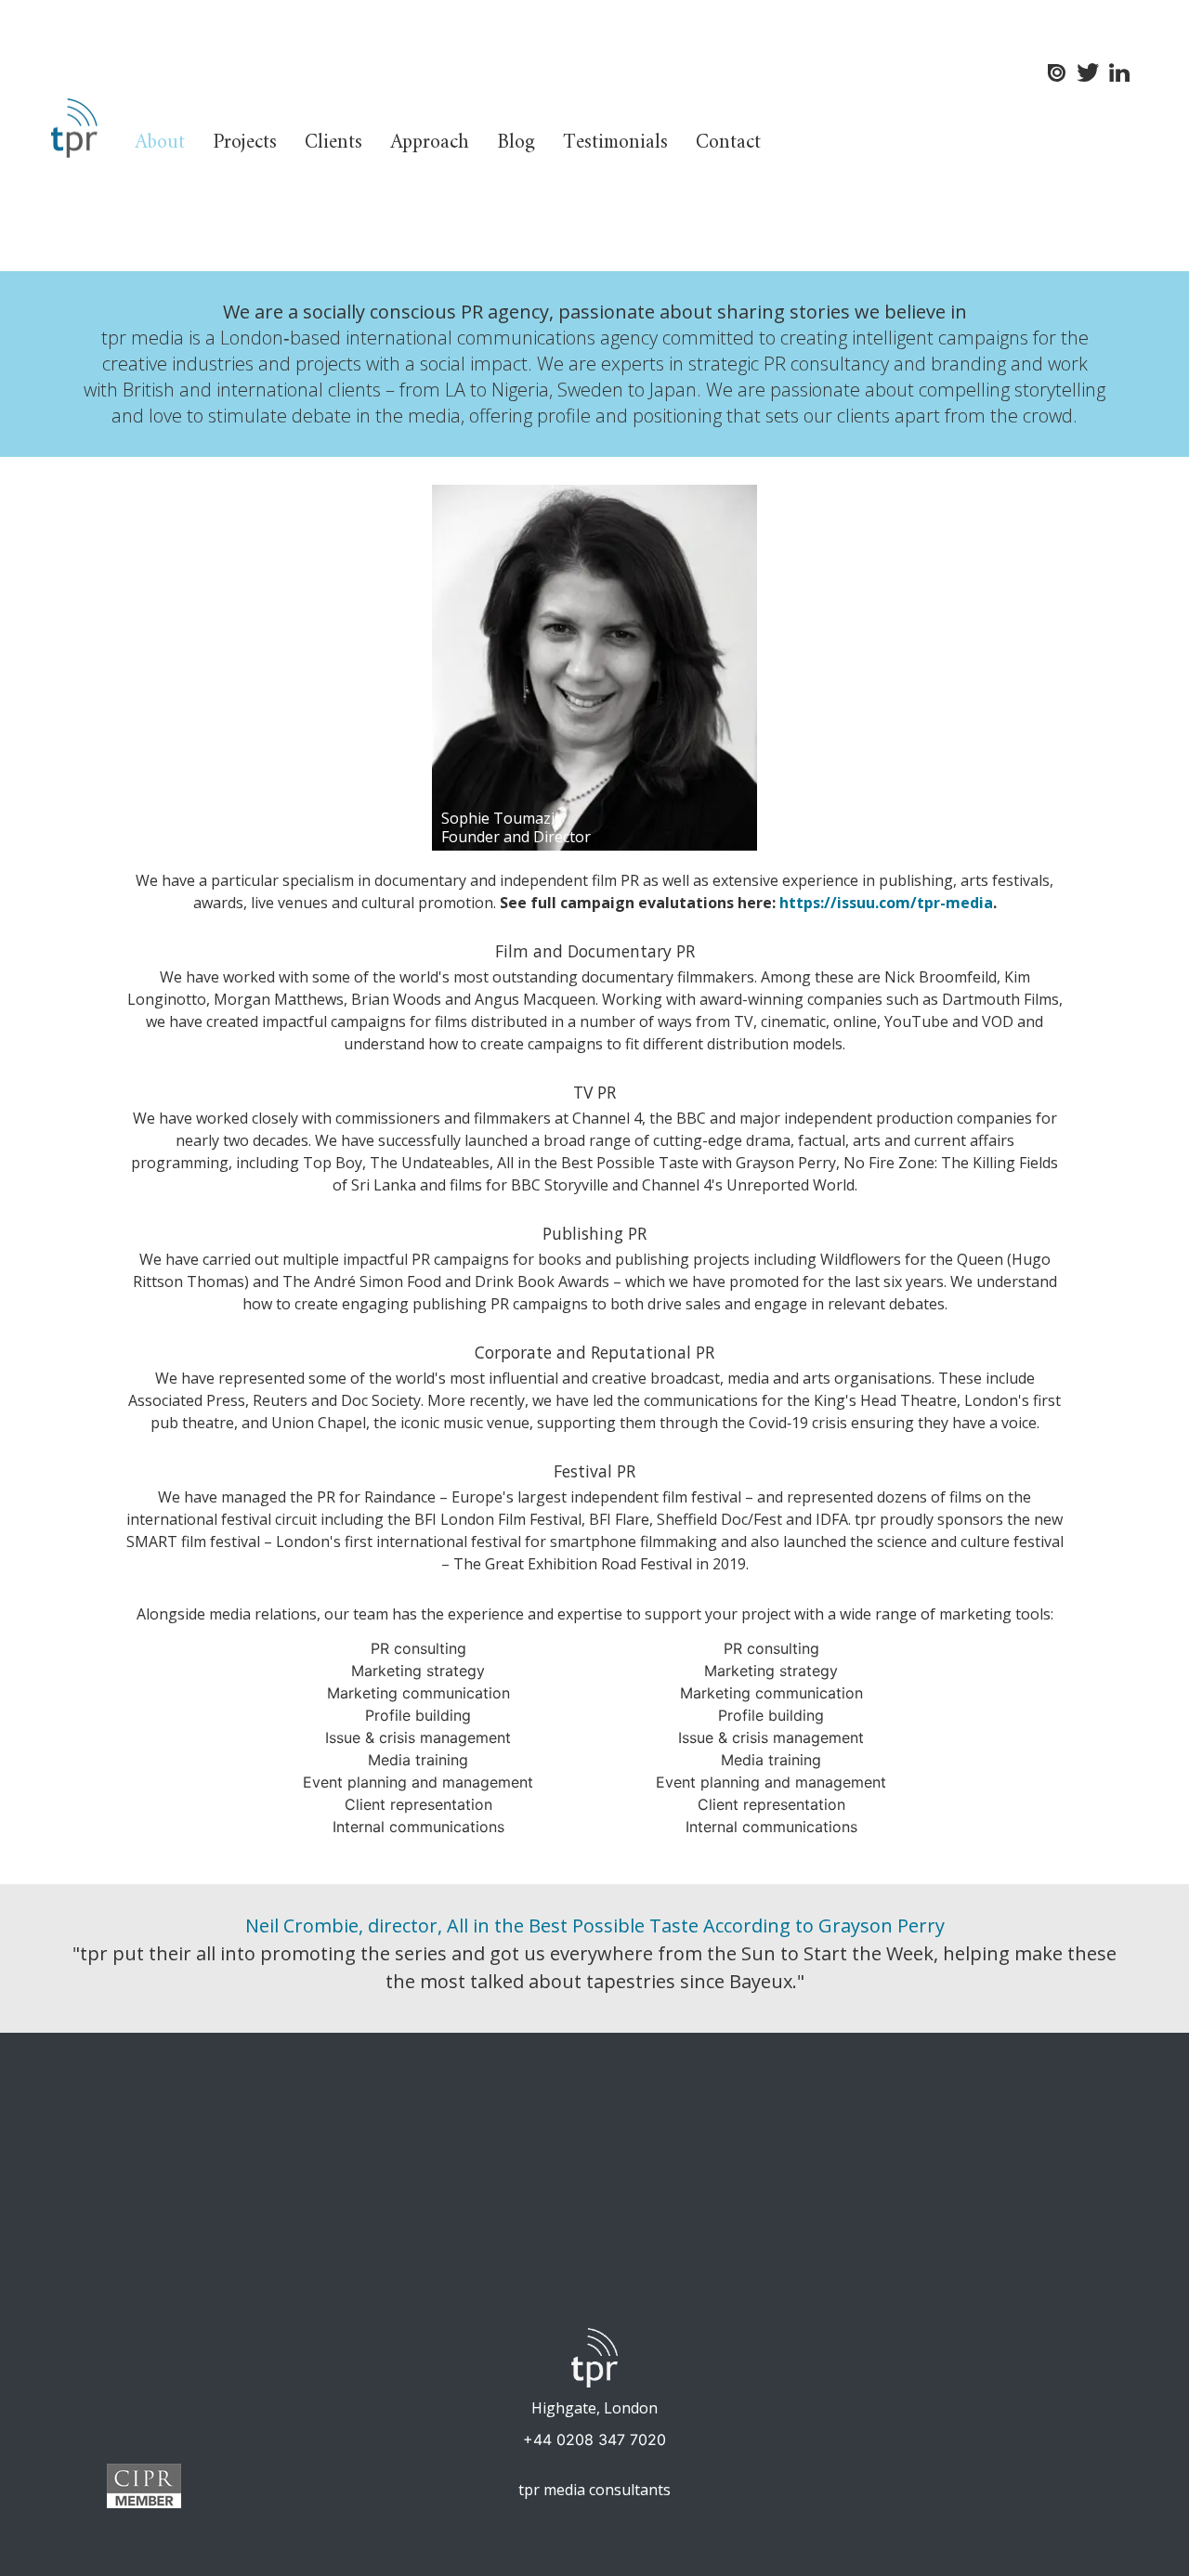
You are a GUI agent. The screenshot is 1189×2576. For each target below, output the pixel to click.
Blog (516, 143)
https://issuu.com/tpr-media (886, 903)
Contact (728, 143)
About (160, 143)
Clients (333, 143)
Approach (430, 143)
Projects (245, 143)
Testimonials (615, 143)
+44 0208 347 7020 (594, 2439)
